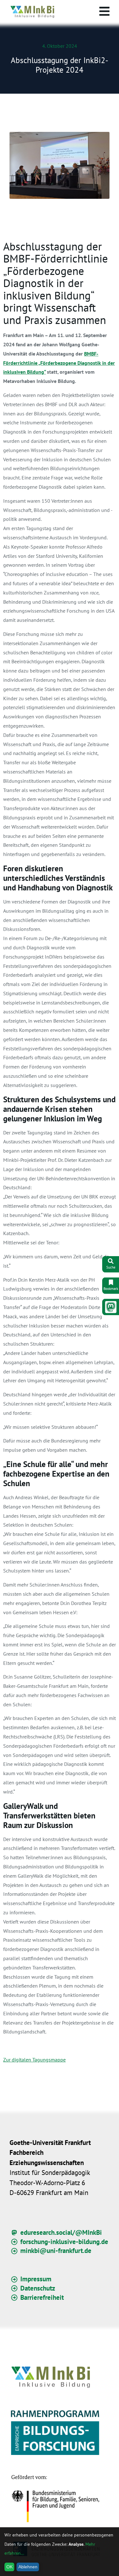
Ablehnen (28, 2567)
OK (10, 2567)
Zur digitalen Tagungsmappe (34, 2060)
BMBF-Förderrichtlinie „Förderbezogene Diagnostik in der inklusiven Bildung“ (59, 363)
